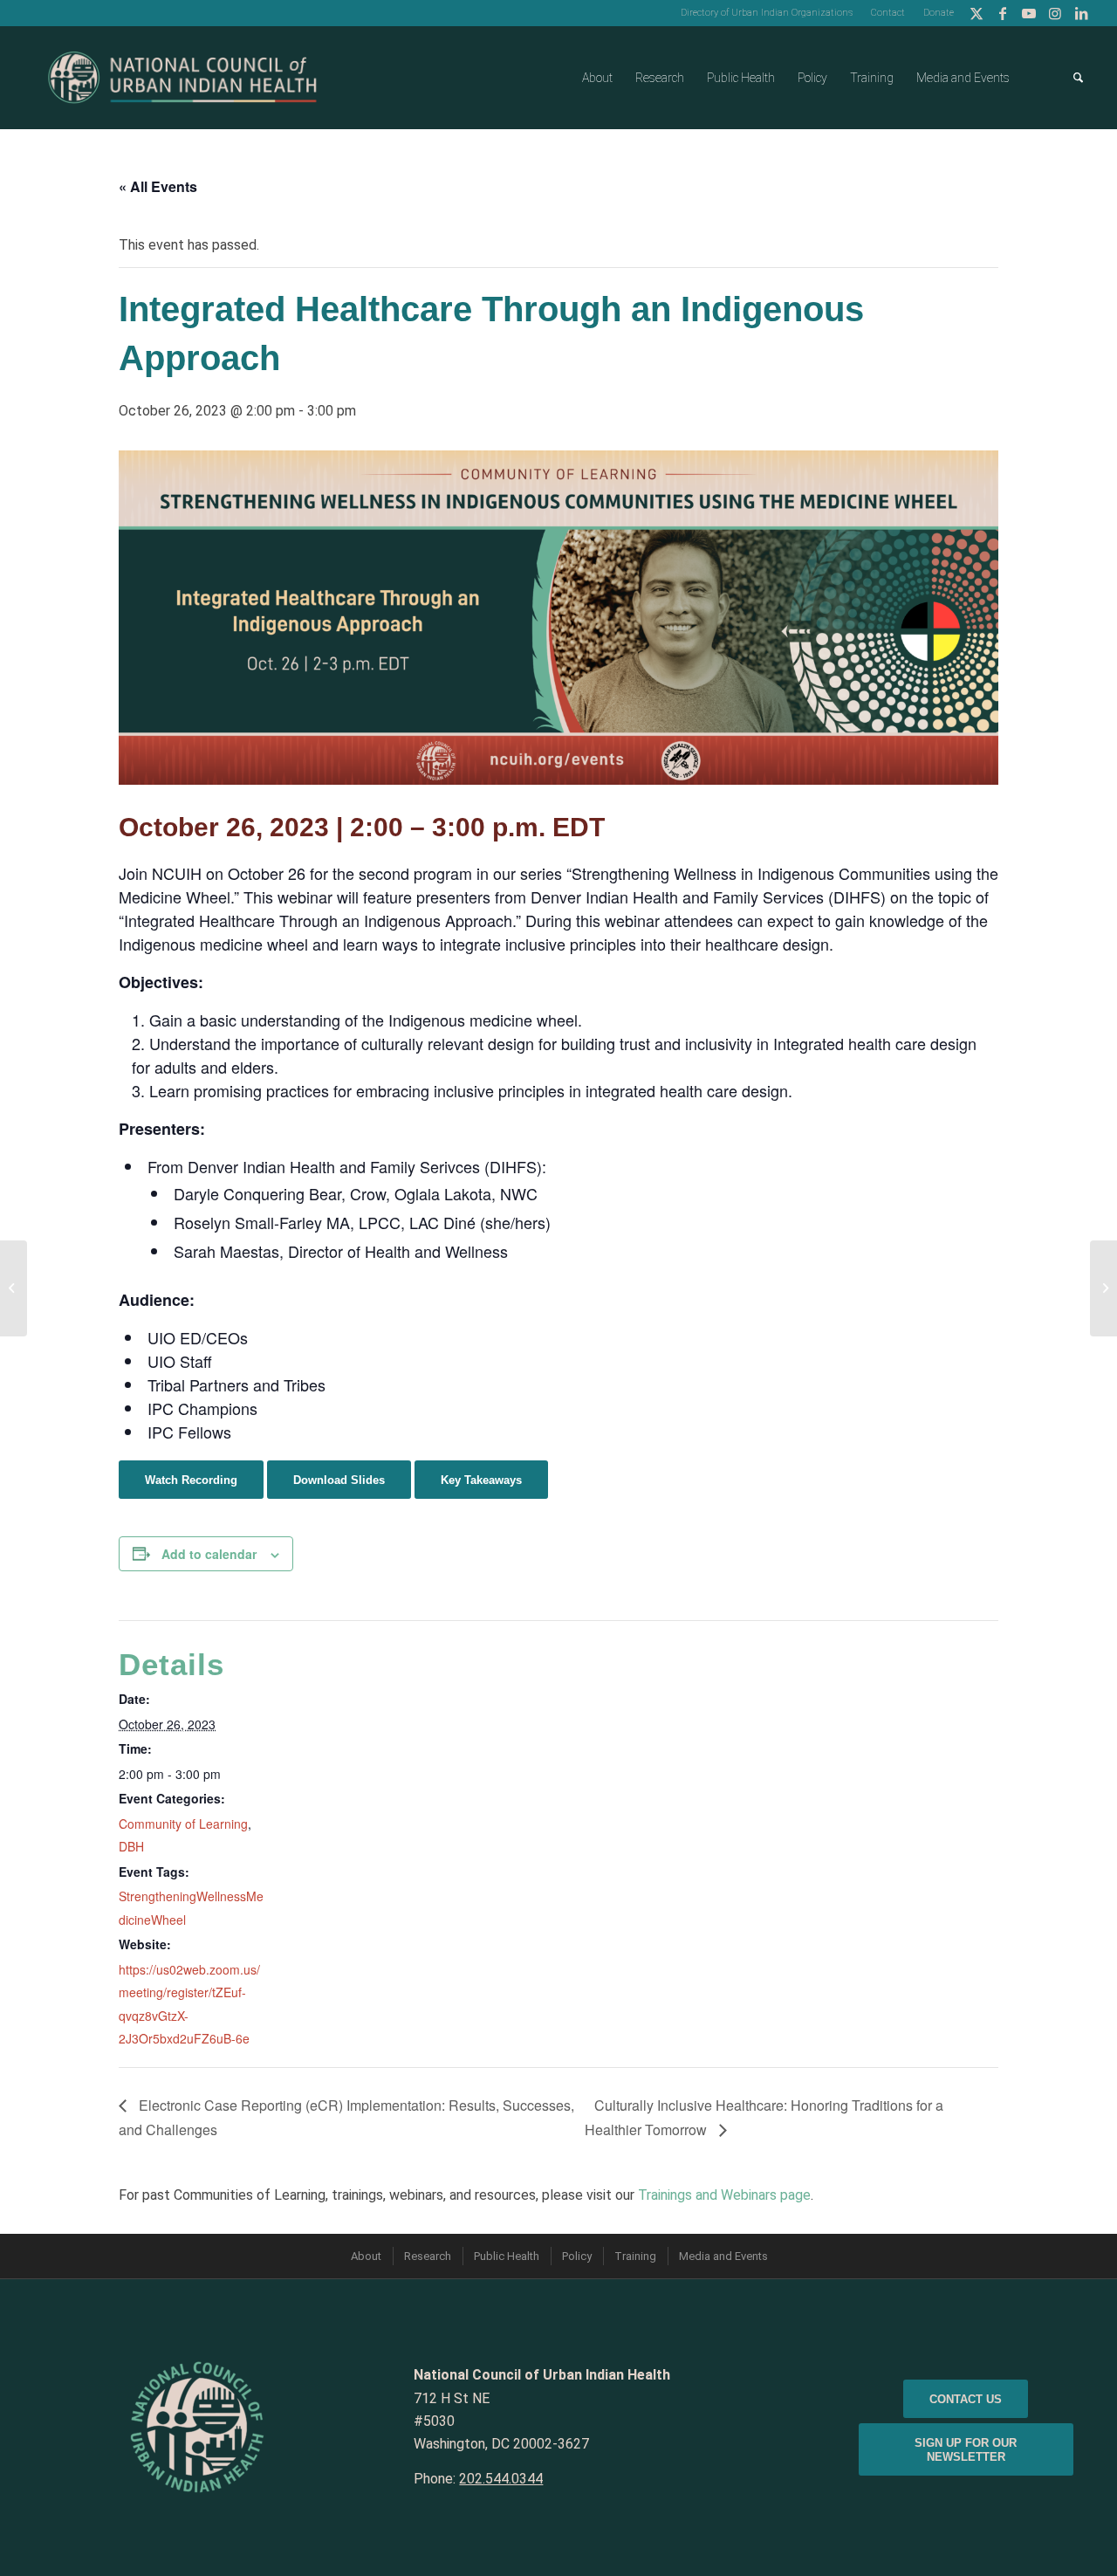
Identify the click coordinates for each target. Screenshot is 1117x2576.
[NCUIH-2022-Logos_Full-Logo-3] (182, 78)
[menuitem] (767, 13)
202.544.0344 (501, 2479)
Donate (939, 13)
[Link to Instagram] (1055, 13)
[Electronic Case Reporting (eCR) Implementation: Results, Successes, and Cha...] (14, 1288)
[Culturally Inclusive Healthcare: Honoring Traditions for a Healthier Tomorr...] (1103, 1288)
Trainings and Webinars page (724, 2195)
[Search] (1078, 78)
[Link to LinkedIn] (1081, 13)
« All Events (158, 186)
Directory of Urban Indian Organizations (767, 13)
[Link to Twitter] (976, 13)
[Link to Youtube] (1028, 13)
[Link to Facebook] (1002, 13)
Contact (888, 13)
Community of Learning (183, 1824)
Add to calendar (209, 1554)
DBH (131, 1846)
